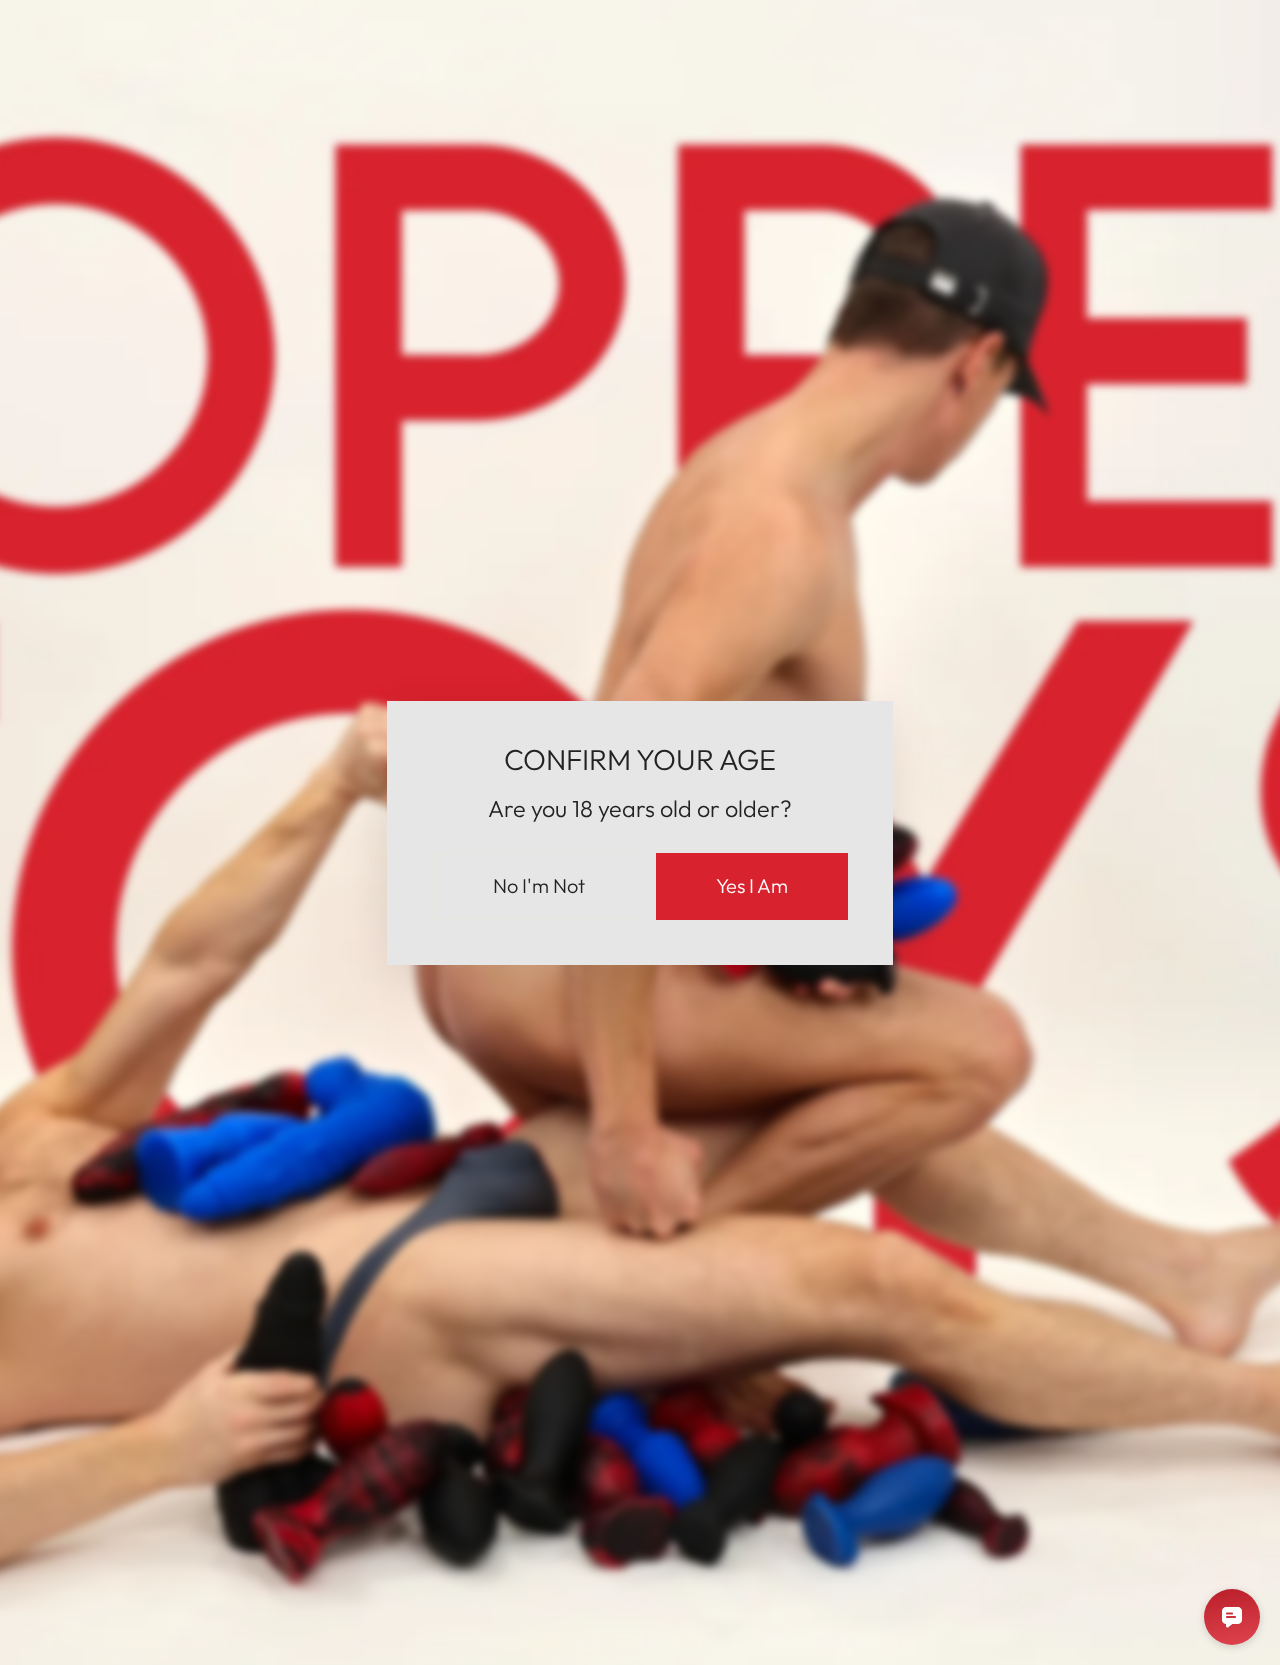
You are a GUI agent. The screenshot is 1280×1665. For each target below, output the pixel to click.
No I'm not (539, 885)
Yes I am (752, 885)
